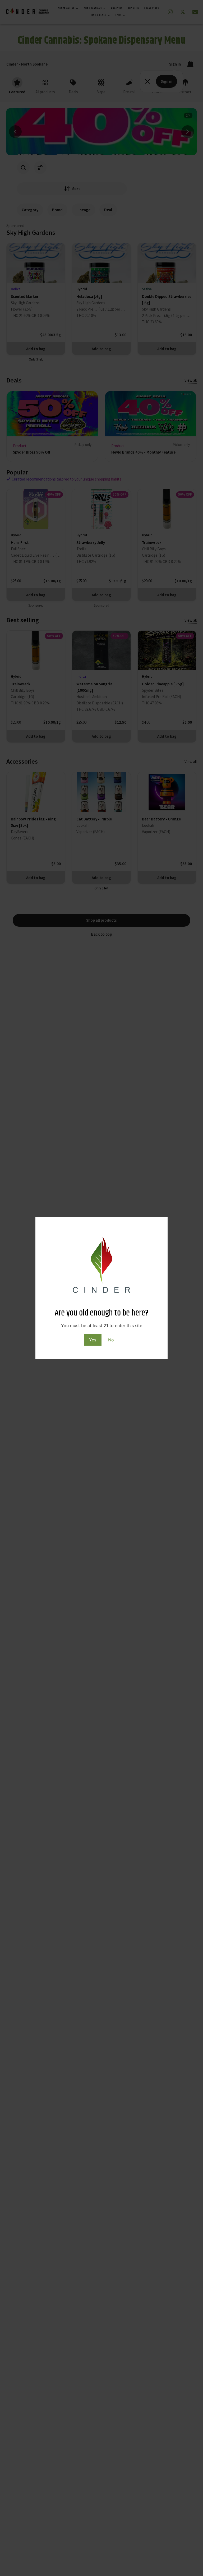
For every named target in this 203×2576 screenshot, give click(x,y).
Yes (93, 1340)
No (111, 1340)
